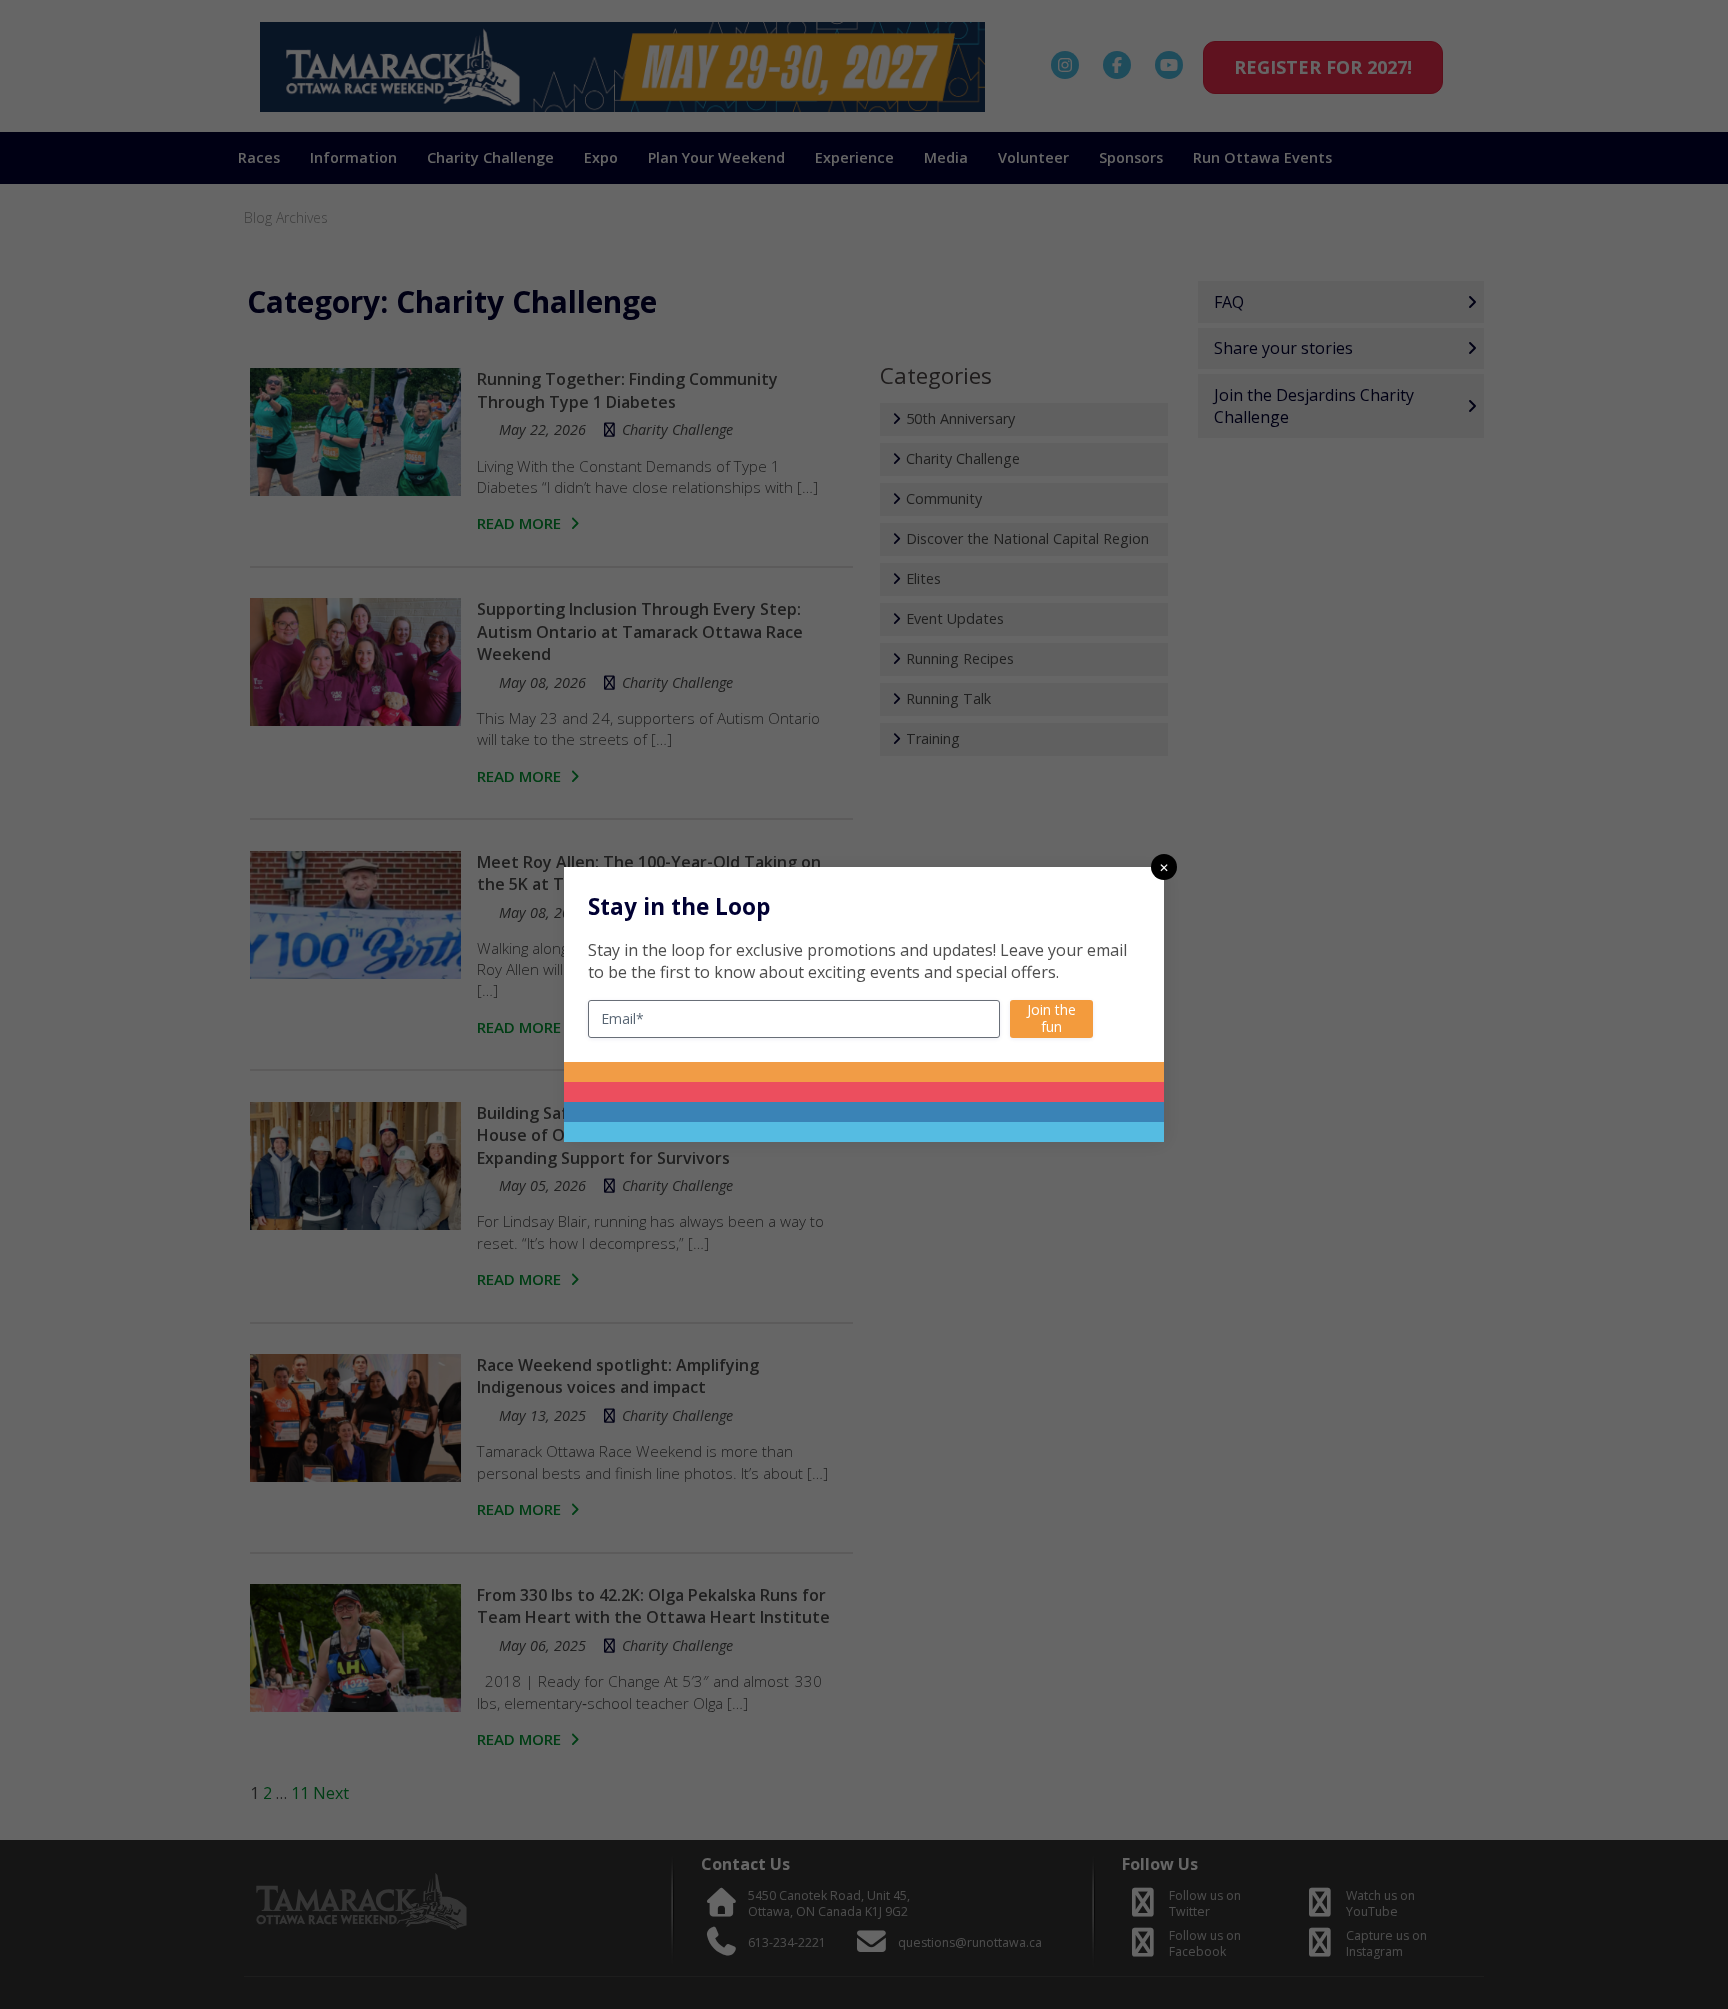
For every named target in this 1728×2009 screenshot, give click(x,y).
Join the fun (1051, 1018)
